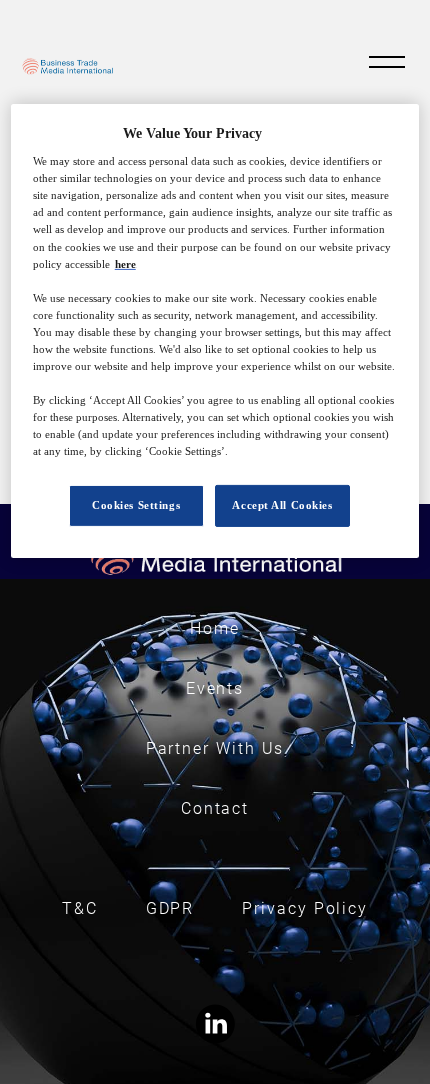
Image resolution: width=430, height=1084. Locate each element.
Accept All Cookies (282, 505)
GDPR (170, 908)
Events (215, 688)
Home (215, 628)
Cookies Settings (136, 505)
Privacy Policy (305, 908)
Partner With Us (215, 748)
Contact (215, 808)
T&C (80, 908)
